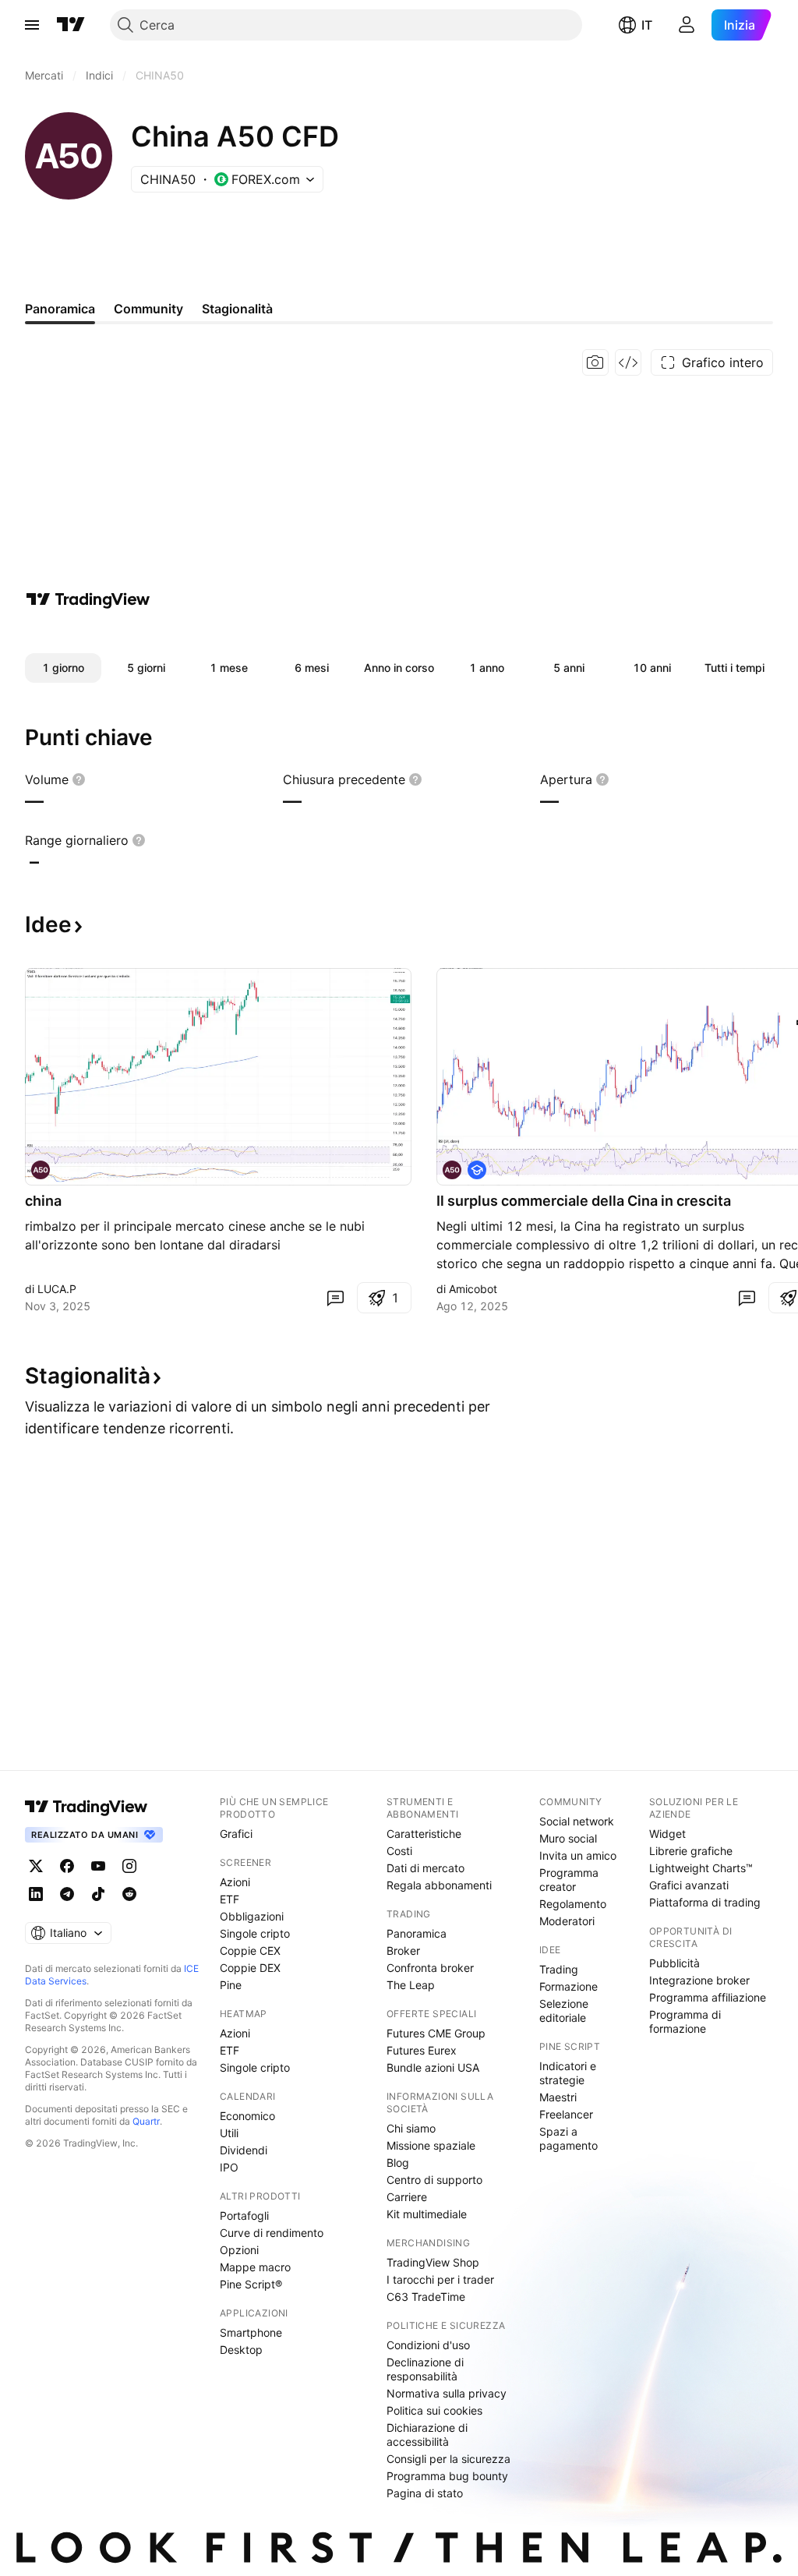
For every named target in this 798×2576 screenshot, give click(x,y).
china (43, 1201)
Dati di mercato (425, 1868)
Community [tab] (148, 309)
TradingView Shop (433, 2262)
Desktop (241, 2350)
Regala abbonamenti (439, 1885)
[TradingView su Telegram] (67, 1894)
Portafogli (244, 2216)
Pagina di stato (425, 2493)
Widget (667, 1834)
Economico (247, 2116)
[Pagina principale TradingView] (71, 25)
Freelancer (566, 2114)
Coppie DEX (250, 1968)
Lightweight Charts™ (701, 1868)
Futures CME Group (436, 2033)
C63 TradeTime (426, 2297)
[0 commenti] (335, 1298)
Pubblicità (674, 1963)
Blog (398, 2163)
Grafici (236, 1834)
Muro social (568, 1838)
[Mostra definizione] (79, 779)
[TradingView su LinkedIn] (36, 1894)
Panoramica (417, 1933)
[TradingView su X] (36, 1866)
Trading (559, 1969)
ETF (230, 1899)
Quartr (146, 2121)
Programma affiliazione (708, 1997)
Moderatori (567, 1921)
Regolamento (573, 1904)
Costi (399, 1851)
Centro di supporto (434, 2180)
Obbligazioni (252, 1916)
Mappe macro (255, 2267)
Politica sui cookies (434, 2410)
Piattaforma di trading (705, 1902)
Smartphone (251, 2332)
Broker (403, 1951)
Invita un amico (578, 1855)
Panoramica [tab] (60, 309)
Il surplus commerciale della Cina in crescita (584, 1201)
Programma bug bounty (447, 2476)
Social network (577, 1821)
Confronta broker (430, 1968)
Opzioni (239, 2250)
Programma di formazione (685, 2021)
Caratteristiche (424, 1834)
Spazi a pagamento (568, 2138)
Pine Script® (251, 2284)
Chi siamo (411, 2128)
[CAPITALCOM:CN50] (452, 1170)
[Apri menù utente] (687, 25)
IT (647, 25)
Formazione (568, 1986)
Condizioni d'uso (428, 2345)
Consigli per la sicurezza (448, 2459)
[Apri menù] (32, 25)
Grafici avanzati (689, 1885)
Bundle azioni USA (433, 2067)
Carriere (407, 2197)
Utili (229, 2133)
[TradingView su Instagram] (129, 1866)
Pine (231, 1985)
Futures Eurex (422, 2050)
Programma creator (569, 1880)
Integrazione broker (699, 1980)
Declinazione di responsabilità (425, 2369)
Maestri (558, 2097)
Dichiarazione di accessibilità (427, 2435)
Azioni (235, 1882)
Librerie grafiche (691, 1851)
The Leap (411, 1985)
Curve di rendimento (272, 2233)
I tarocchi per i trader (440, 2279)
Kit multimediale (427, 2214)
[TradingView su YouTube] (98, 1866)
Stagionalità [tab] (237, 309)
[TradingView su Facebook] (67, 1866)
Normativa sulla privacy (447, 2393)
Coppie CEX (250, 1951)
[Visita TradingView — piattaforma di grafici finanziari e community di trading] (88, 599)
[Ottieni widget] (628, 362)
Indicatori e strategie (568, 2073)
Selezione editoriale (564, 2011)
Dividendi (244, 2150)
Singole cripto (255, 1933)
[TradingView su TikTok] (98, 1894)
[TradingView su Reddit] (129, 1894)
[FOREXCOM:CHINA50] (41, 1170)
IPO (229, 2167)
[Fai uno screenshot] (595, 362)
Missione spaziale (431, 2145)
